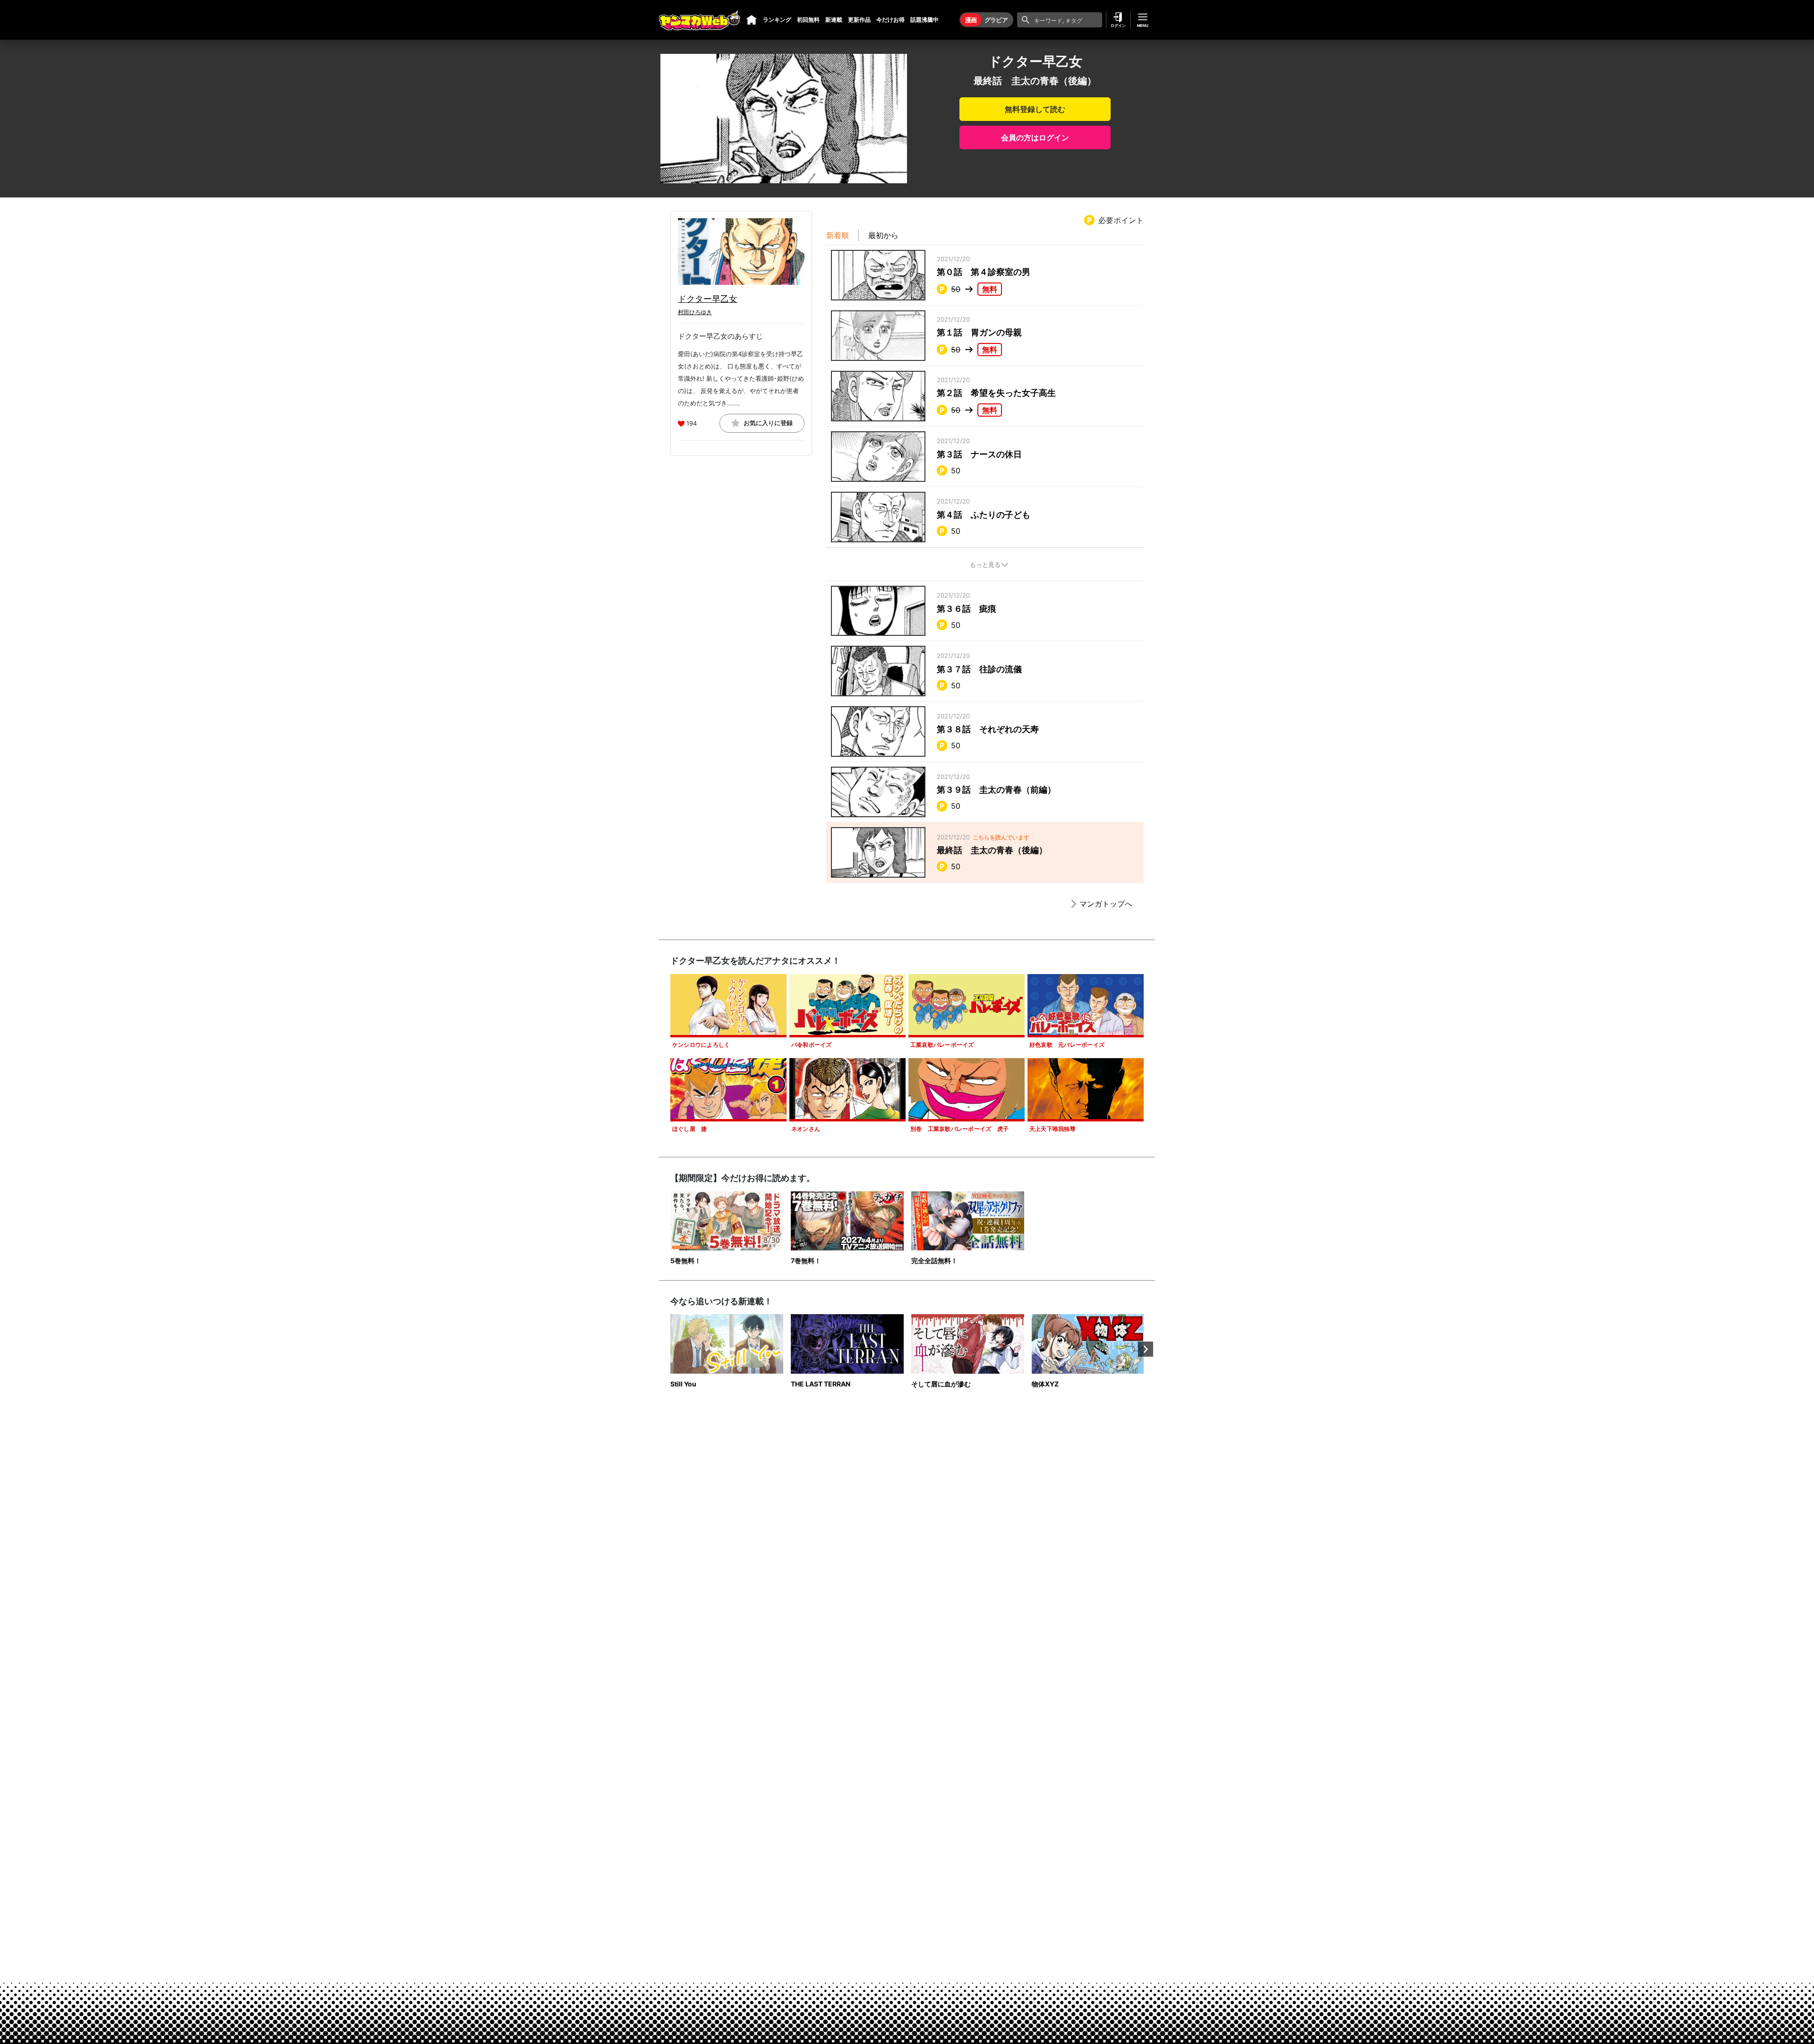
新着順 (838, 235)
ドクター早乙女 (708, 299)
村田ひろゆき (695, 312)
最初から (883, 235)
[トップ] (752, 20)
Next (1146, 1349)
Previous (668, 1349)
